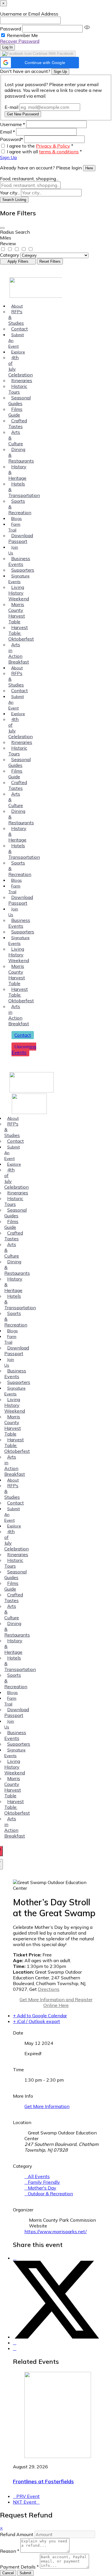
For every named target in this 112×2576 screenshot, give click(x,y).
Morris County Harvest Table (17, 613)
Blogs (17, 519)
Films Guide (15, 412)
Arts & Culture (16, 438)
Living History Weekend (19, 593)
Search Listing (14, 200)
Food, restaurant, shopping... (29, 179)
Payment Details (19, 2567)
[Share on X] (56, 2337)
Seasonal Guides (20, 401)
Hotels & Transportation (24, 490)
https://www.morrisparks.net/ (56, 2231)
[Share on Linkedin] (15, 2343)
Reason (10, 2551)
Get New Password (23, 114)
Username (12, 124)
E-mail (11, 107)
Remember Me (22, 35)
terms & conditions (59, 152)
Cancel (8, 2573)
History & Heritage (17, 472)
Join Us (13, 550)
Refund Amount (17, 2534)
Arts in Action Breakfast (19, 653)
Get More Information (47, 2106)
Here (89, 168)
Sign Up (60, 72)
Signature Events (19, 579)
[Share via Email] (15, 2348)
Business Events (19, 561)
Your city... (10, 193)
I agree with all (44, 152)
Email (7, 132)
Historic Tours (18, 389)
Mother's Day (42, 2188)
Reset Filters (50, 261)
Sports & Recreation (20, 507)
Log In (7, 47)
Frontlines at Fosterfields (43, 2481)
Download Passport (21, 538)
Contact (20, 329)
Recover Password (20, 41)
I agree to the (40, 146)
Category (10, 255)
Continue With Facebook (53, 54)
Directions (49, 1989)
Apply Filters (18, 261)
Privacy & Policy (53, 146)
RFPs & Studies (16, 317)
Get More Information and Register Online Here (56, 2002)
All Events (39, 2176)
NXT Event (25, 2502)
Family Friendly (44, 2182)
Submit (25, 2573)
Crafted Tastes (18, 423)
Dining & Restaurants (21, 455)
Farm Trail (14, 527)
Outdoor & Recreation (50, 2194)
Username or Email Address (29, 14)
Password (10, 29)
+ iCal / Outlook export (36, 2021)
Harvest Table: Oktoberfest (21, 633)
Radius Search (15, 232)
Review (8, 243)
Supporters (23, 570)
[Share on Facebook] (15, 2258)
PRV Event (28, 2496)
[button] (39, 63)
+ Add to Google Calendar (40, 2016)
